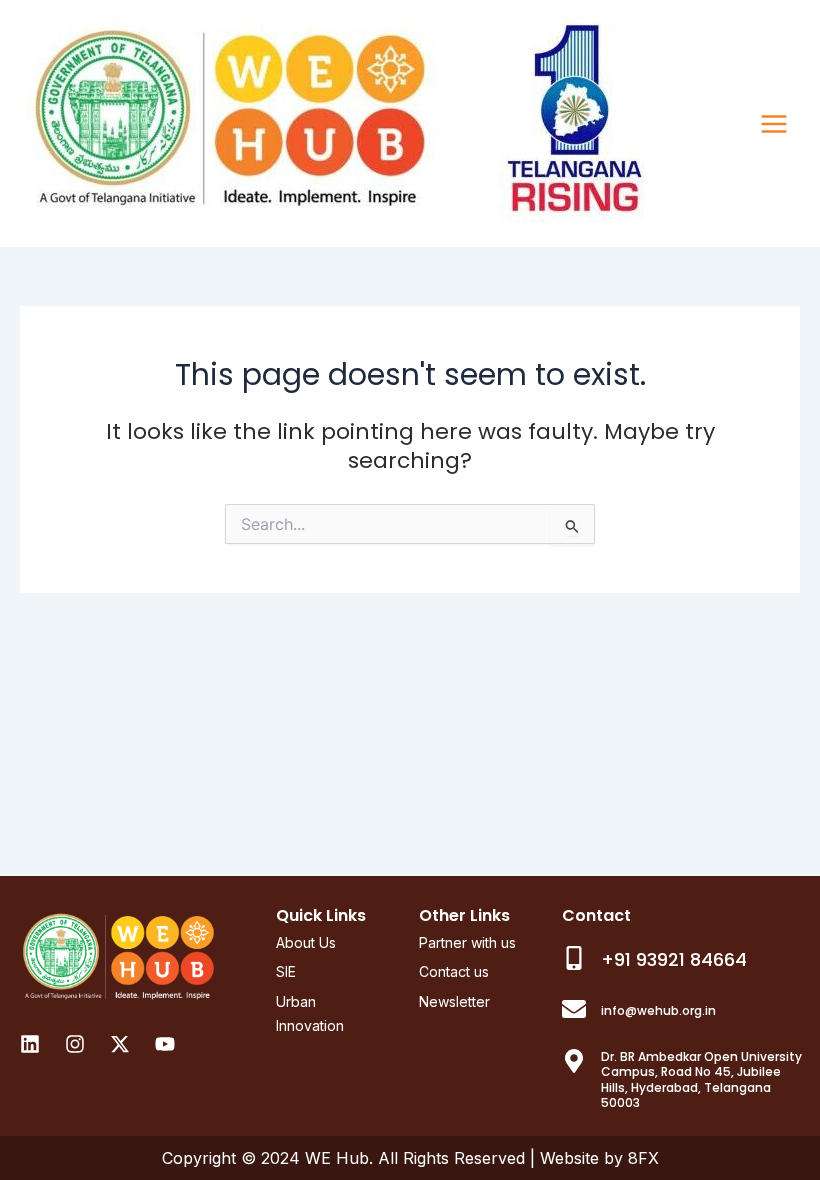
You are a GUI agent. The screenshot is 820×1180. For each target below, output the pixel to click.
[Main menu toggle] (774, 124)
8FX (643, 1158)
